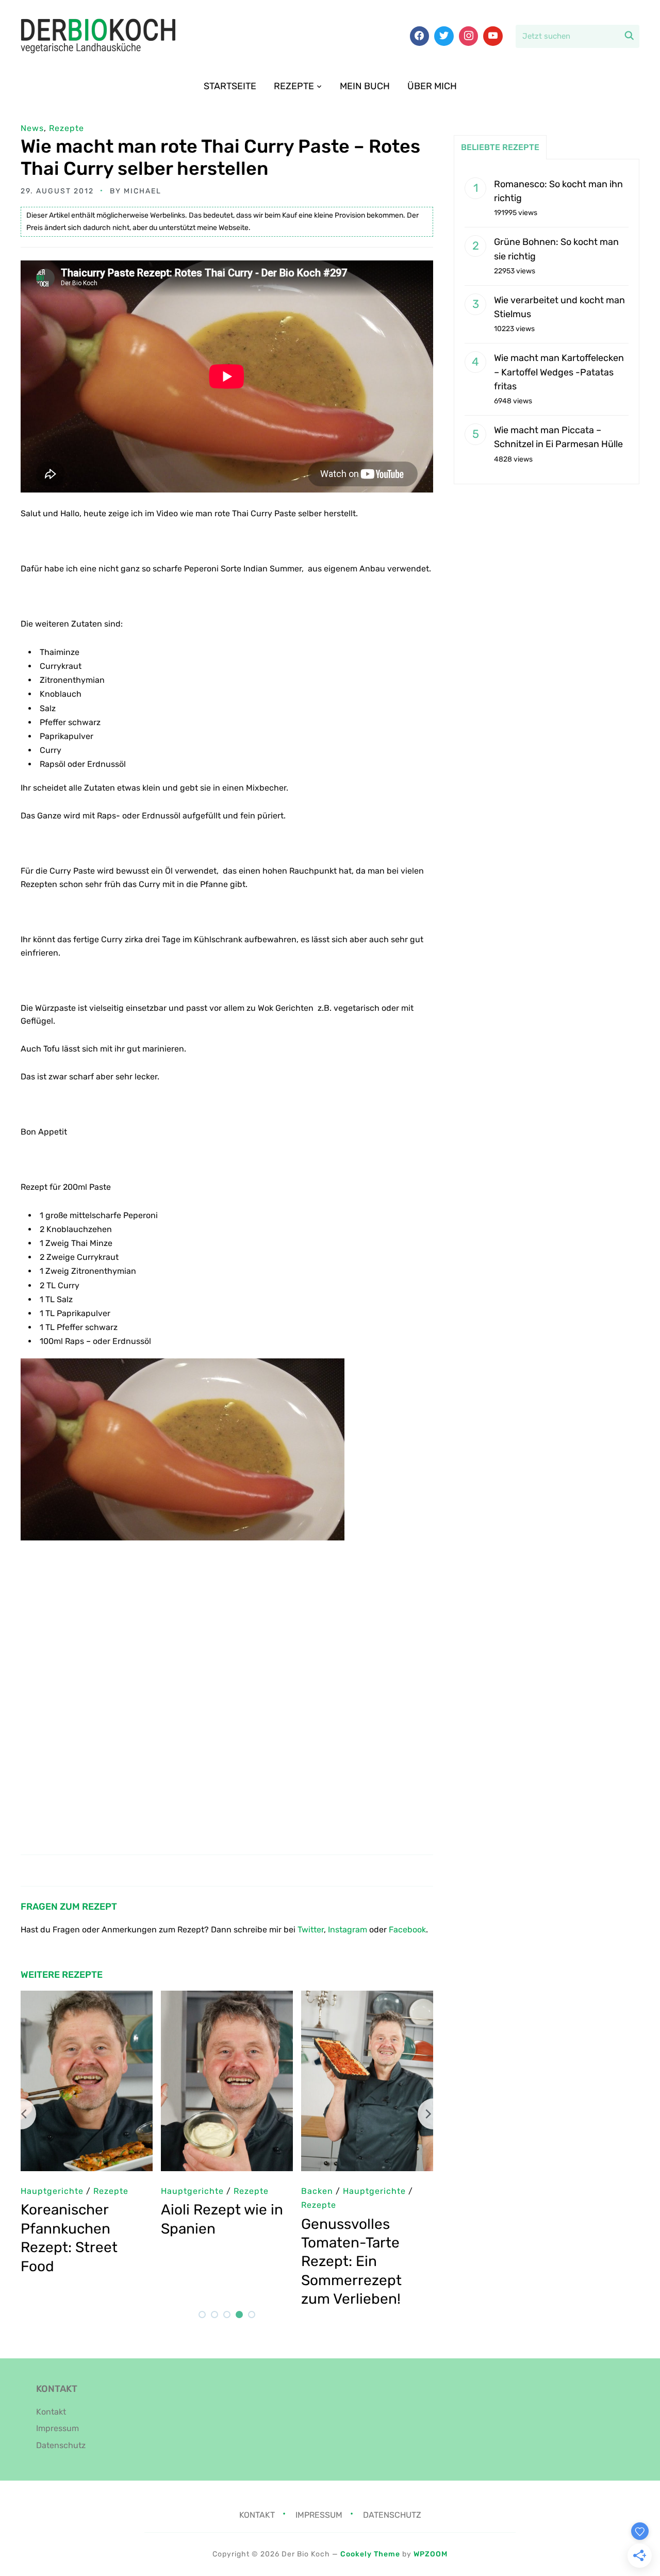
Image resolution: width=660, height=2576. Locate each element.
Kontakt (51, 2412)
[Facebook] (420, 36)
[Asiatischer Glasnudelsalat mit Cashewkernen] (367, 1998)
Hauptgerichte (333, 2191)
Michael (143, 191)
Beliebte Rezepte (500, 147)
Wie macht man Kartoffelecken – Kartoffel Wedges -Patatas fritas (559, 372)
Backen (37, 2191)
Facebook (407, 1930)
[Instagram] (469, 36)
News (32, 128)
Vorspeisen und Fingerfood (219, 2205)
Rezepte (294, 86)
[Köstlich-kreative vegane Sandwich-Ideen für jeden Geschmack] (227, 1998)
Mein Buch (365, 86)
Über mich (432, 86)
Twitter (311, 1930)
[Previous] (21, 2114)
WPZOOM (431, 2554)
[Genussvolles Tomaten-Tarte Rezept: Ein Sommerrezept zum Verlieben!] (87, 1998)
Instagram (348, 1930)
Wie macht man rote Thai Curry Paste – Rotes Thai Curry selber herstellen (220, 157)
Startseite (230, 86)
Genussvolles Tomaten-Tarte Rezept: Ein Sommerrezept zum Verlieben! (71, 2262)
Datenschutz (61, 2445)
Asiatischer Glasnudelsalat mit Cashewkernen (363, 2228)
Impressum (57, 2428)
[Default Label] (493, 36)
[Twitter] (444, 36)
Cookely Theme (370, 2554)
